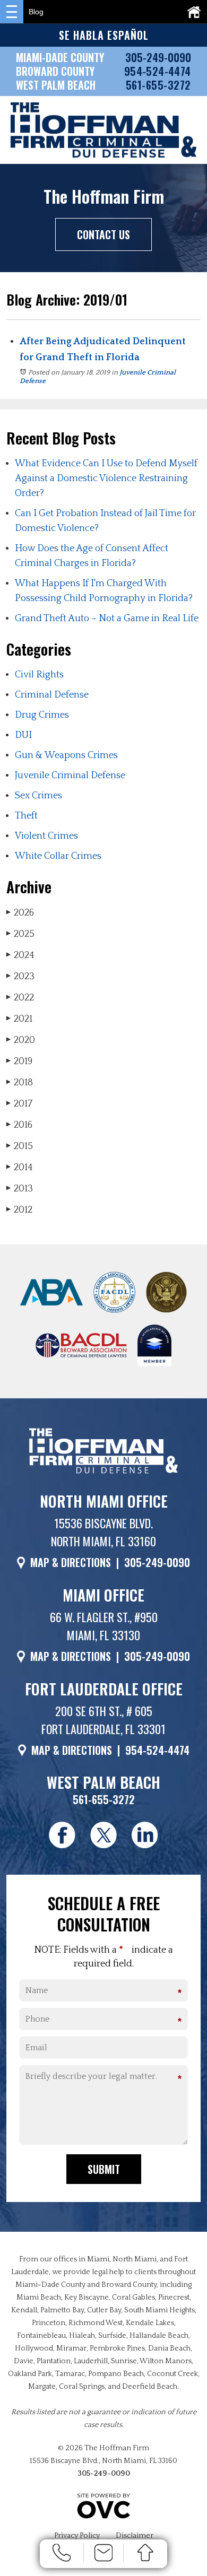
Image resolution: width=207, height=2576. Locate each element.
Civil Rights (39, 675)
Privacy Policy (77, 2536)
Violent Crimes (46, 836)
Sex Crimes (38, 796)
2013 (20, 1189)
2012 (19, 1210)
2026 (20, 913)
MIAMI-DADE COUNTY (60, 57)
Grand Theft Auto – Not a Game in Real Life (107, 619)
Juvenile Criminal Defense (70, 776)
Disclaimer (135, 2536)
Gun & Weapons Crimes (66, 755)
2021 (19, 1019)
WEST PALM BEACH (56, 85)
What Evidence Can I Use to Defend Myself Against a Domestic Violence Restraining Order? (106, 478)
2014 (20, 1168)
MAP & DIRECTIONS (71, 1562)
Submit (104, 2169)
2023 (20, 977)
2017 (19, 1104)
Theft (26, 816)
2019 (19, 1061)
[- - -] (12, 12)
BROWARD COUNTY (55, 71)
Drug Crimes (42, 715)
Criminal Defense (52, 695)
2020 (21, 1040)
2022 (20, 998)
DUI (23, 735)
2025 (20, 934)
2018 (20, 1083)
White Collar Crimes (58, 856)
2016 (19, 1125)
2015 (20, 1146)
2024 (20, 955)
